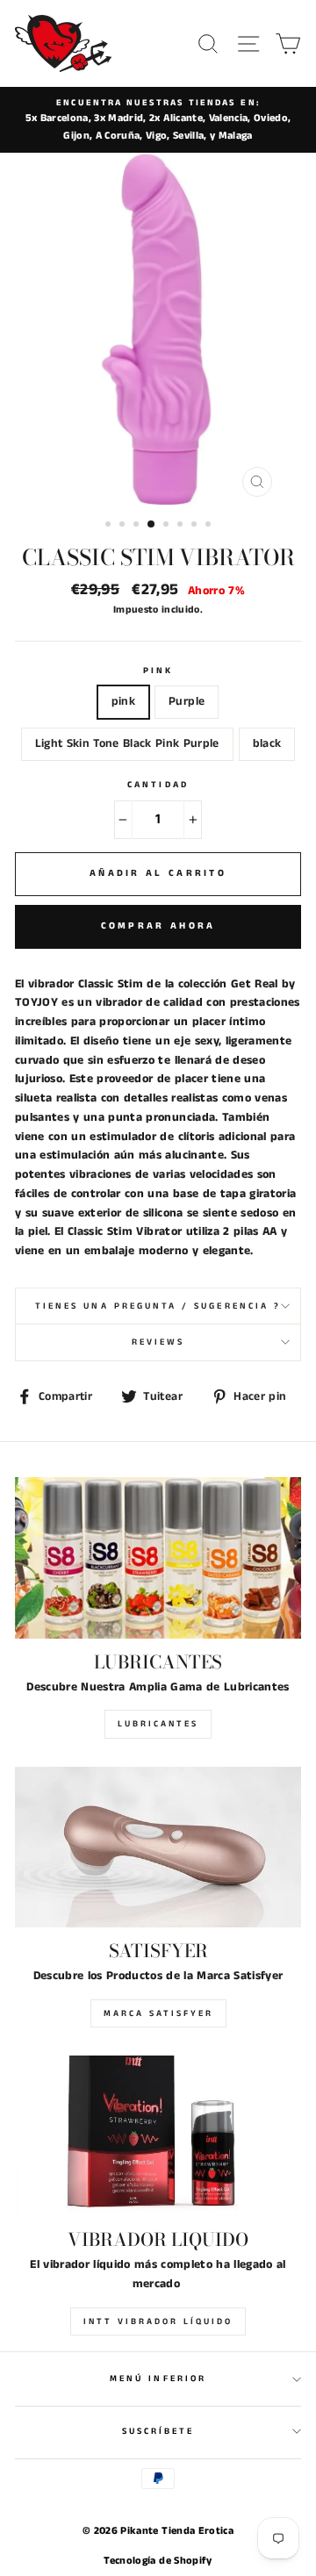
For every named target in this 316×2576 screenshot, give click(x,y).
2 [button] (124, 526)
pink (123, 702)
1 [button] (110, 526)
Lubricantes (158, 1724)
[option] (158, 120)
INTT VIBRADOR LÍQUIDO (158, 2321)
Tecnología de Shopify (158, 2561)
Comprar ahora (158, 926)
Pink (158, 671)
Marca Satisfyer (158, 2013)
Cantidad (158, 785)
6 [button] (182, 526)
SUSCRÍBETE (158, 2431)
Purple (187, 702)
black (267, 744)
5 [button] (168, 526)
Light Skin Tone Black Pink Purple (127, 744)
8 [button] (210, 526)
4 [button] (152, 525)
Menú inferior (158, 2379)
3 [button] (138, 526)
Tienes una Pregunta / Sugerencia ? (158, 1306)
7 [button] (196, 526)
